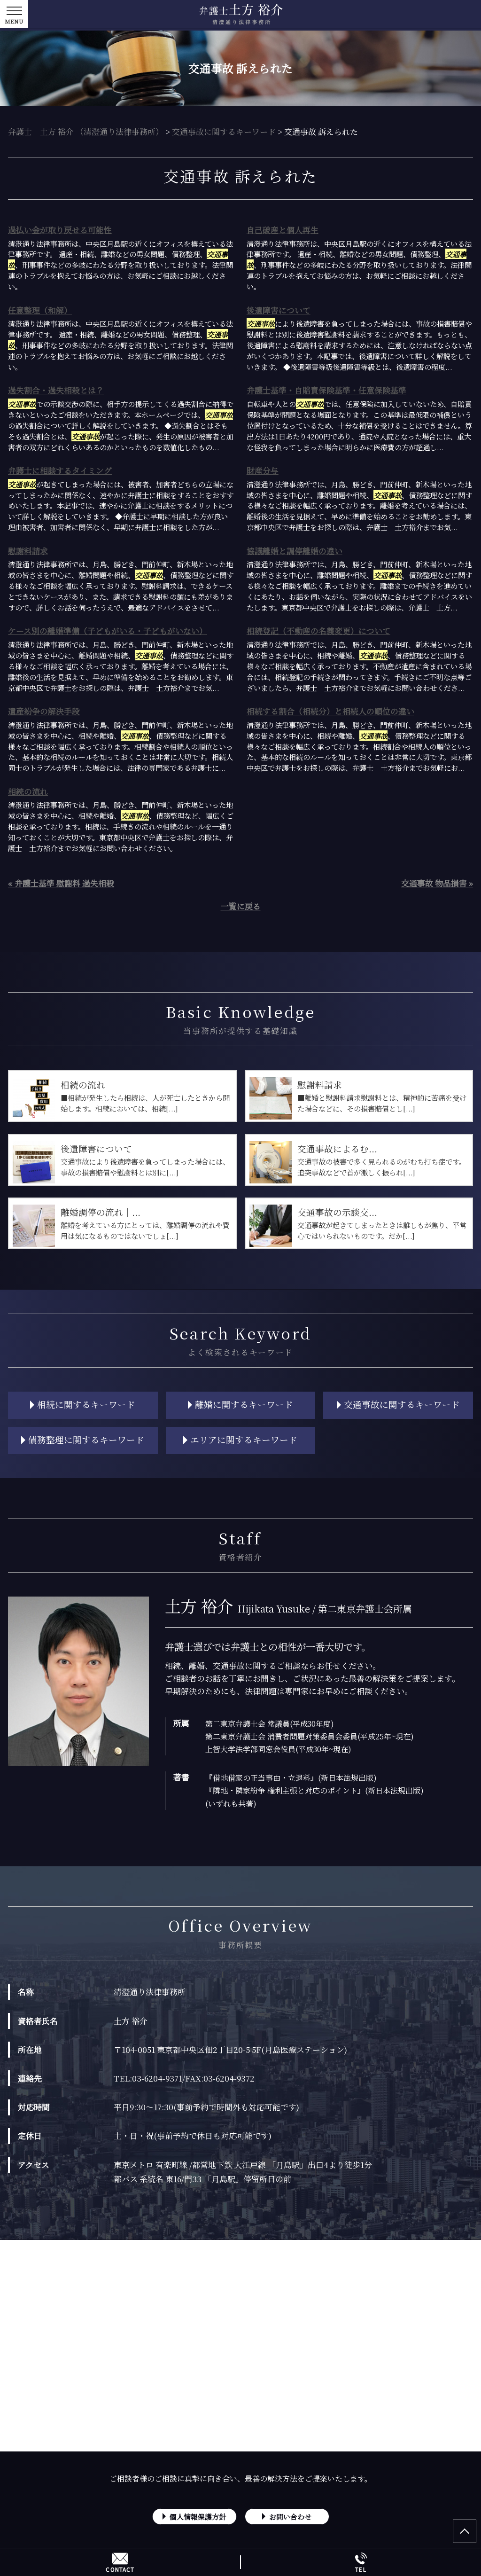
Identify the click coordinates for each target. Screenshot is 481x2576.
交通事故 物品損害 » (437, 883)
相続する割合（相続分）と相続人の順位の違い (330, 711)
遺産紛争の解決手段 (44, 711)
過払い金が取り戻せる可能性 (60, 230)
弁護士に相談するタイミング (60, 470)
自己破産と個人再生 (283, 230)
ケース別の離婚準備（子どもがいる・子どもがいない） (108, 630)
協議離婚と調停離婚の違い (295, 551)
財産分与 (263, 470)
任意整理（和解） (40, 310)
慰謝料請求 (28, 551)
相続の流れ (28, 791)
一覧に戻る (241, 906)
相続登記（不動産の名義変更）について (318, 630)
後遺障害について (279, 310)
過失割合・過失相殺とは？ (56, 390)
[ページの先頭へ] (465, 2531)
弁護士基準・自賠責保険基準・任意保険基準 (326, 390)
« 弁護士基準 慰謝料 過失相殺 (61, 883)
